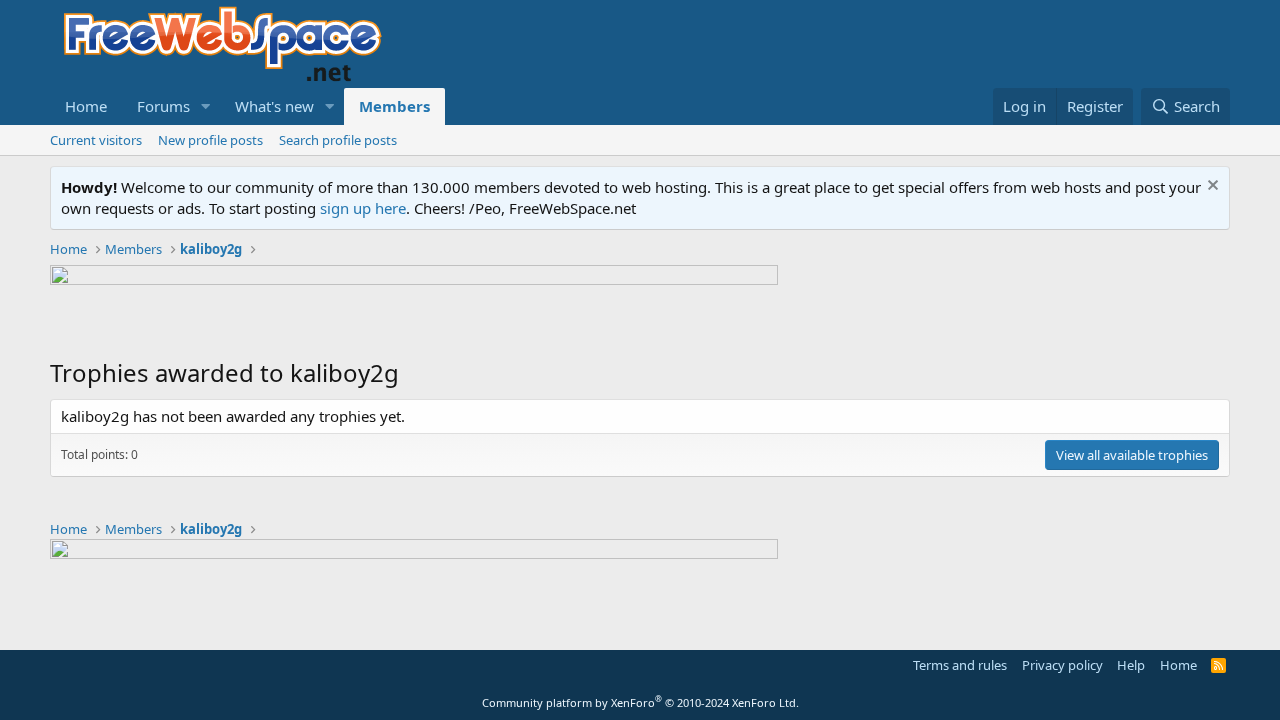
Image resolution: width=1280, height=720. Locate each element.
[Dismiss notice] (1210, 187)
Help (1131, 665)
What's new (274, 106)
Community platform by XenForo (640, 702)
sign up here (363, 208)
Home (86, 106)
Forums (163, 106)
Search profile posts (338, 140)
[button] (206, 106)
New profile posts (210, 140)
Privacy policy (1062, 665)
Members (394, 106)
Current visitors (96, 140)
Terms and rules (960, 665)
